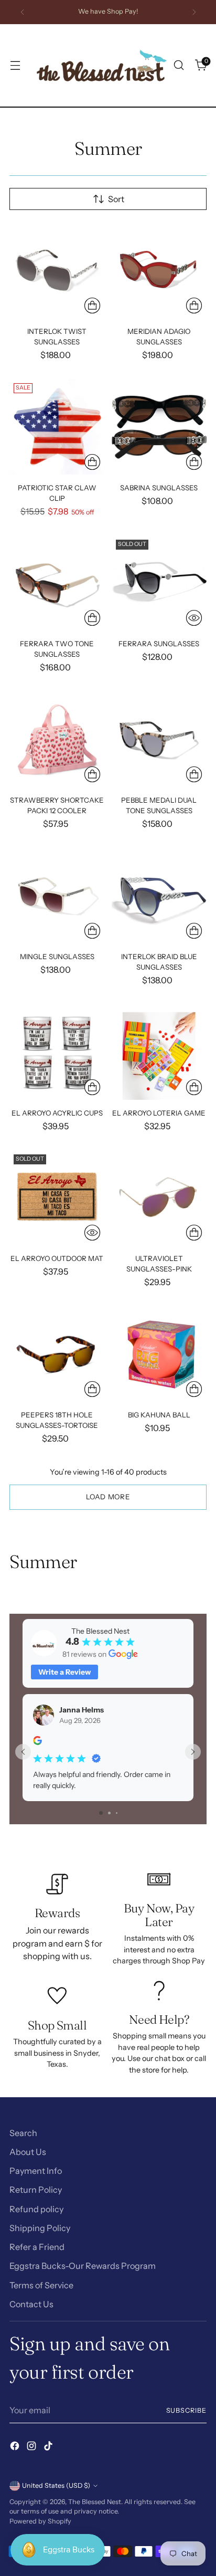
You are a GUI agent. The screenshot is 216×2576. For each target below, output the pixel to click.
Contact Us (31, 2304)
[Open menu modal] (15, 65)
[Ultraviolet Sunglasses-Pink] (159, 1198)
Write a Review (64, 1672)
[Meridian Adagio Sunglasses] (159, 270)
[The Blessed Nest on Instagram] (33, 2447)
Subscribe (187, 2410)
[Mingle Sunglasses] (57, 896)
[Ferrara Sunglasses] (159, 583)
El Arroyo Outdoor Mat (57, 1258)
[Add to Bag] (92, 306)
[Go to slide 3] (117, 1813)
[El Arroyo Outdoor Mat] (57, 1198)
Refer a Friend (37, 2247)
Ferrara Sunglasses (159, 644)
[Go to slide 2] (109, 1813)
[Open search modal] (179, 65)
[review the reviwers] (37, 1742)
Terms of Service (41, 2285)
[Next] (194, 12)
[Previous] (23, 12)
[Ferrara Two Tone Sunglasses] (57, 583)
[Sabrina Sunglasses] (159, 427)
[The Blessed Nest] (102, 65)
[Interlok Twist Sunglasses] (57, 270)
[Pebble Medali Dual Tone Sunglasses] (159, 740)
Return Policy (36, 2190)
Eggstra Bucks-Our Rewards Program (83, 2266)
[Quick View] (194, 618)
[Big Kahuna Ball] (159, 1354)
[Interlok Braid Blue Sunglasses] (159, 896)
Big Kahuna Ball (159, 1415)
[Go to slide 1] (101, 1813)
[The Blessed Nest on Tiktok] (49, 2447)
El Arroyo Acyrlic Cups (57, 1113)
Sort (116, 199)
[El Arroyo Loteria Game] (159, 1052)
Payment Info (36, 2171)
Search (23, 2133)
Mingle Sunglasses (57, 956)
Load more (108, 1497)
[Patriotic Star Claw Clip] (57, 427)
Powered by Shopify (40, 2521)
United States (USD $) (56, 2485)
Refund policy (36, 2209)
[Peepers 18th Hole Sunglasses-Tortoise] (57, 1354)
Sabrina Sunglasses (159, 488)
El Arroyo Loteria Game (159, 1113)
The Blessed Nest (95, 2502)
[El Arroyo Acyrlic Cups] (57, 1052)
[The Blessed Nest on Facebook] (16, 2447)
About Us (28, 2152)
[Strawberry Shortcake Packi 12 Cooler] (57, 740)
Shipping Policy (40, 2228)
